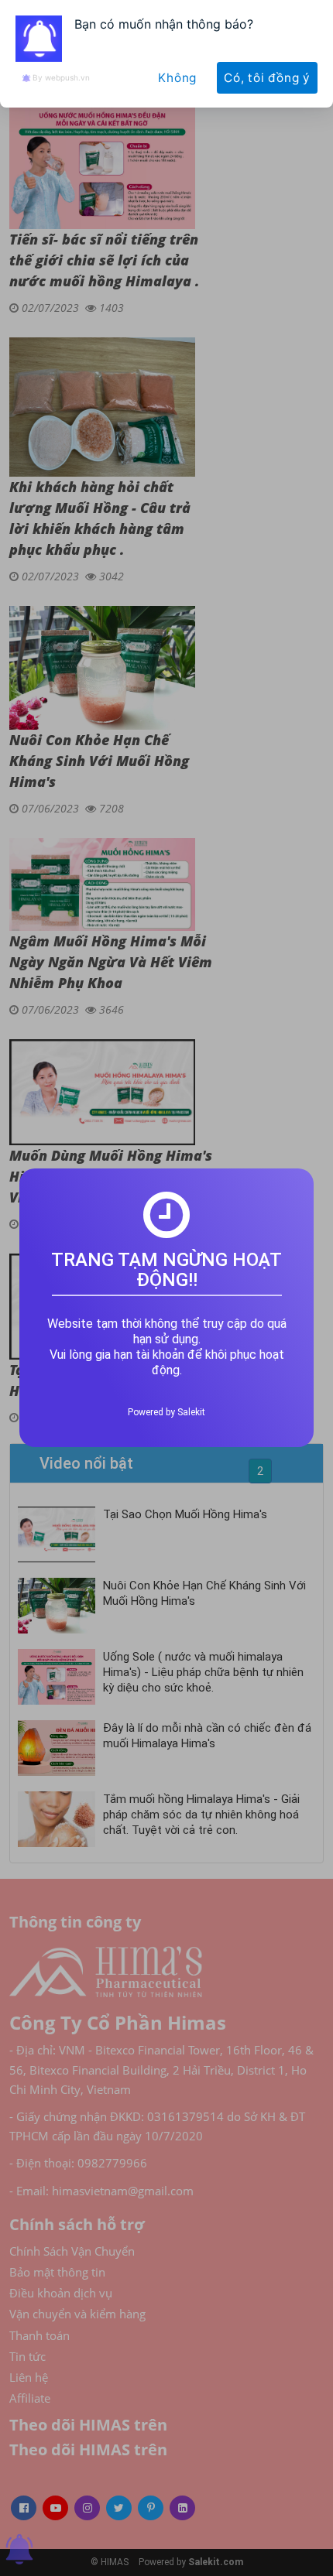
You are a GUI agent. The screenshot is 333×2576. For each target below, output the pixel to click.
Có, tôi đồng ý (267, 78)
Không (177, 78)
